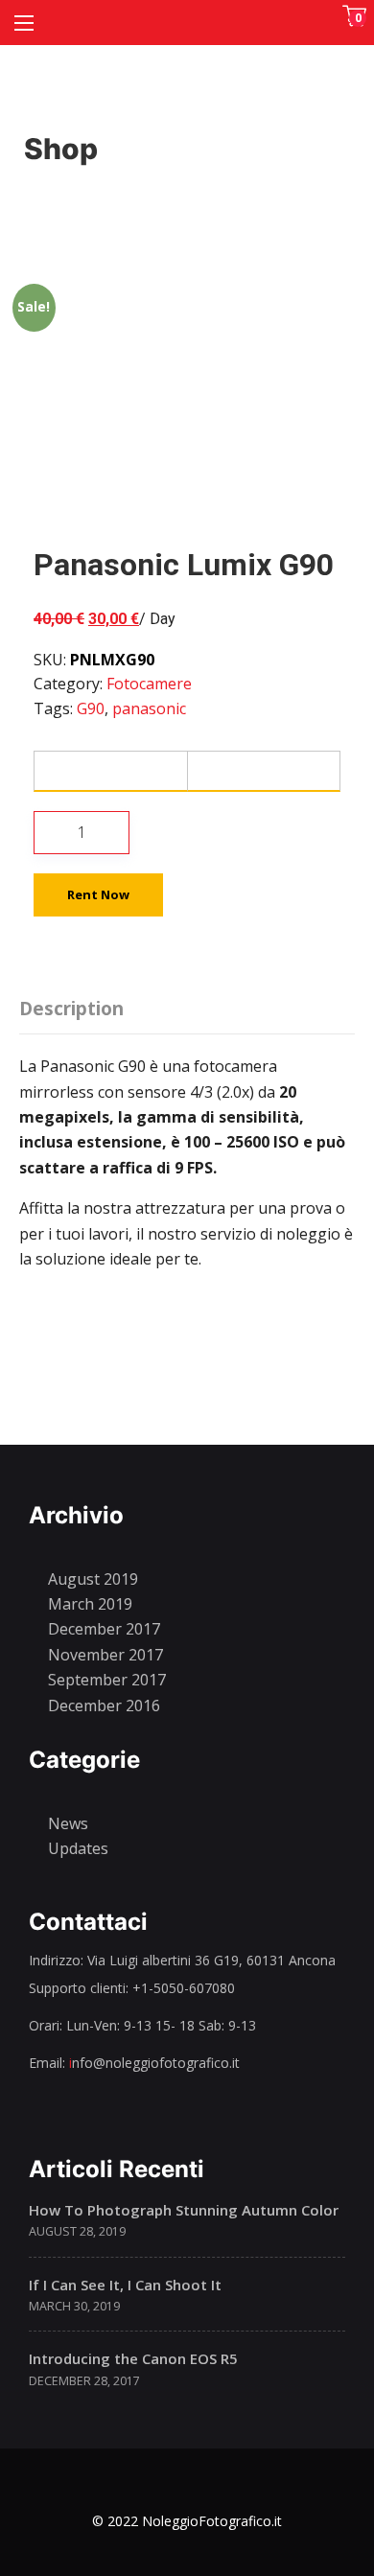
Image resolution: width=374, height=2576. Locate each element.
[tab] (76, 1005)
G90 (91, 708)
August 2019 (93, 1579)
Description (71, 1009)
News (68, 1823)
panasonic (149, 708)
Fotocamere (149, 684)
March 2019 (90, 1604)
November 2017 (105, 1655)
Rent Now (98, 894)
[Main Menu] (24, 23)
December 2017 (104, 1629)
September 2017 (107, 1680)
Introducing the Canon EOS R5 (133, 2358)
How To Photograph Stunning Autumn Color (184, 2210)
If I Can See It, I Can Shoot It (125, 2285)
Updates (78, 1848)
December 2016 (104, 1706)
